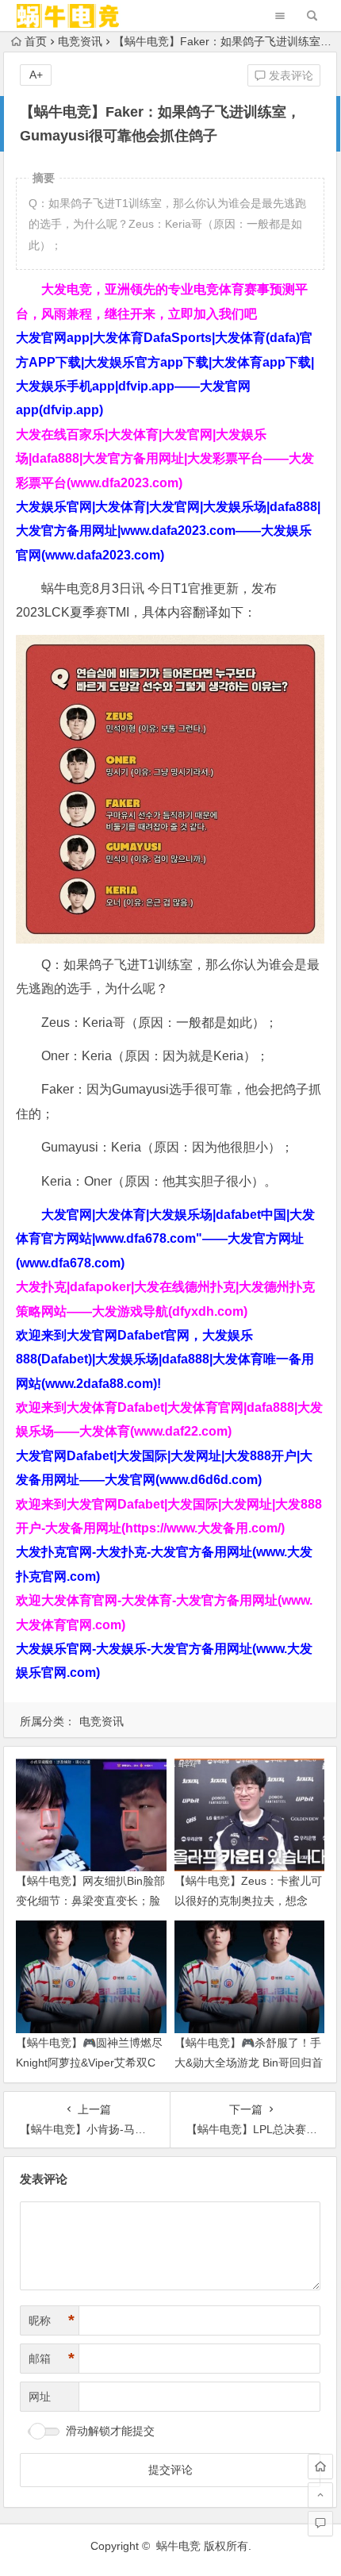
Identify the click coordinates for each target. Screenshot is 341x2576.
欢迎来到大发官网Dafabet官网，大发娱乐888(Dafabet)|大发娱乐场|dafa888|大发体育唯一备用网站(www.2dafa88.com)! (165, 1359)
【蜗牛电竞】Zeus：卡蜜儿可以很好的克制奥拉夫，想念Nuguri (248, 1901)
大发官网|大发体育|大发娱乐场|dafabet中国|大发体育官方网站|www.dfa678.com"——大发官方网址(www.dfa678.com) (165, 1239)
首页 (36, 41)
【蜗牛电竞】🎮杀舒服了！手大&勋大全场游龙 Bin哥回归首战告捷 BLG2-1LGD (249, 2063)
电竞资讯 (80, 41)
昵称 (52, 2320)
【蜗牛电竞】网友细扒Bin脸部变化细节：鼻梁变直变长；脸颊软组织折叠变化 (90, 1901)
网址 (40, 2397)
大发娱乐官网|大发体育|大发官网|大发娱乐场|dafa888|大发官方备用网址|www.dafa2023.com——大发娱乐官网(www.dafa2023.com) (168, 531)
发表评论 (289, 75)
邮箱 (52, 2359)
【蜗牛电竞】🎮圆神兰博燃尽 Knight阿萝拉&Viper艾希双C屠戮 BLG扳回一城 (89, 2063)
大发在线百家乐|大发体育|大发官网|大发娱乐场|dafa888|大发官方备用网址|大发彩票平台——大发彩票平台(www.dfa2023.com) (165, 459)
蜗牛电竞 (178, 2546)
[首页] (320, 2466)
